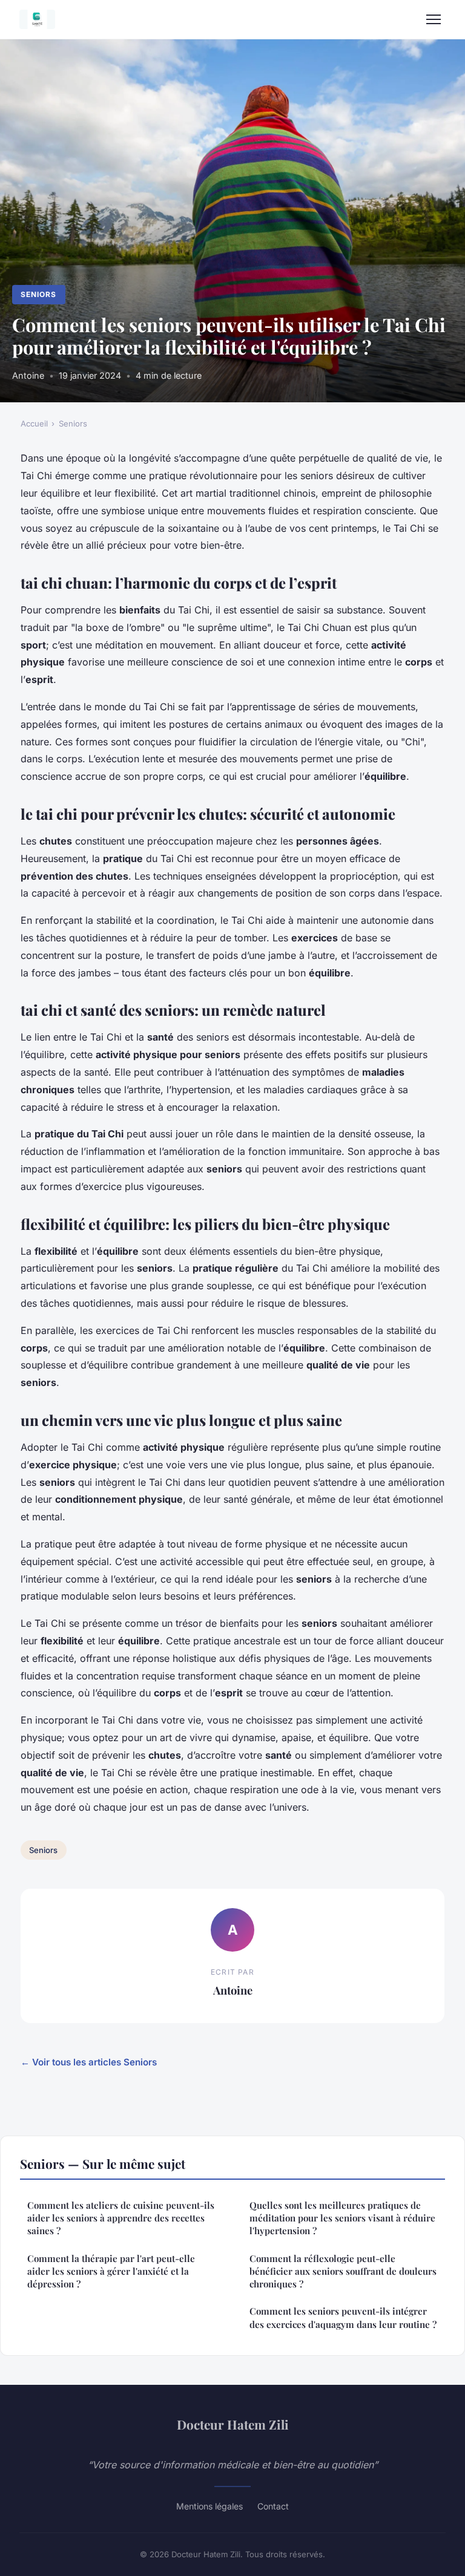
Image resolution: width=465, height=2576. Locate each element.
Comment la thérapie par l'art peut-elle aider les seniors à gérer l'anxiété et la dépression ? (111, 2271)
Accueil (34, 423)
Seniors (38, 294)
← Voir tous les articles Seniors (89, 2062)
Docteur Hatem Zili (233, 2424)
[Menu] (434, 19)
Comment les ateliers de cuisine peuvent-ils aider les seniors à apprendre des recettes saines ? (121, 2218)
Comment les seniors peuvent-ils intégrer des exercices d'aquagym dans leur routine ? (343, 2317)
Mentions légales (209, 2506)
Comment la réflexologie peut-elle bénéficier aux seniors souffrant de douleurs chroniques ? (343, 2271)
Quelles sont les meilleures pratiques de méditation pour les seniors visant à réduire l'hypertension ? (342, 2218)
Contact (273, 2506)
